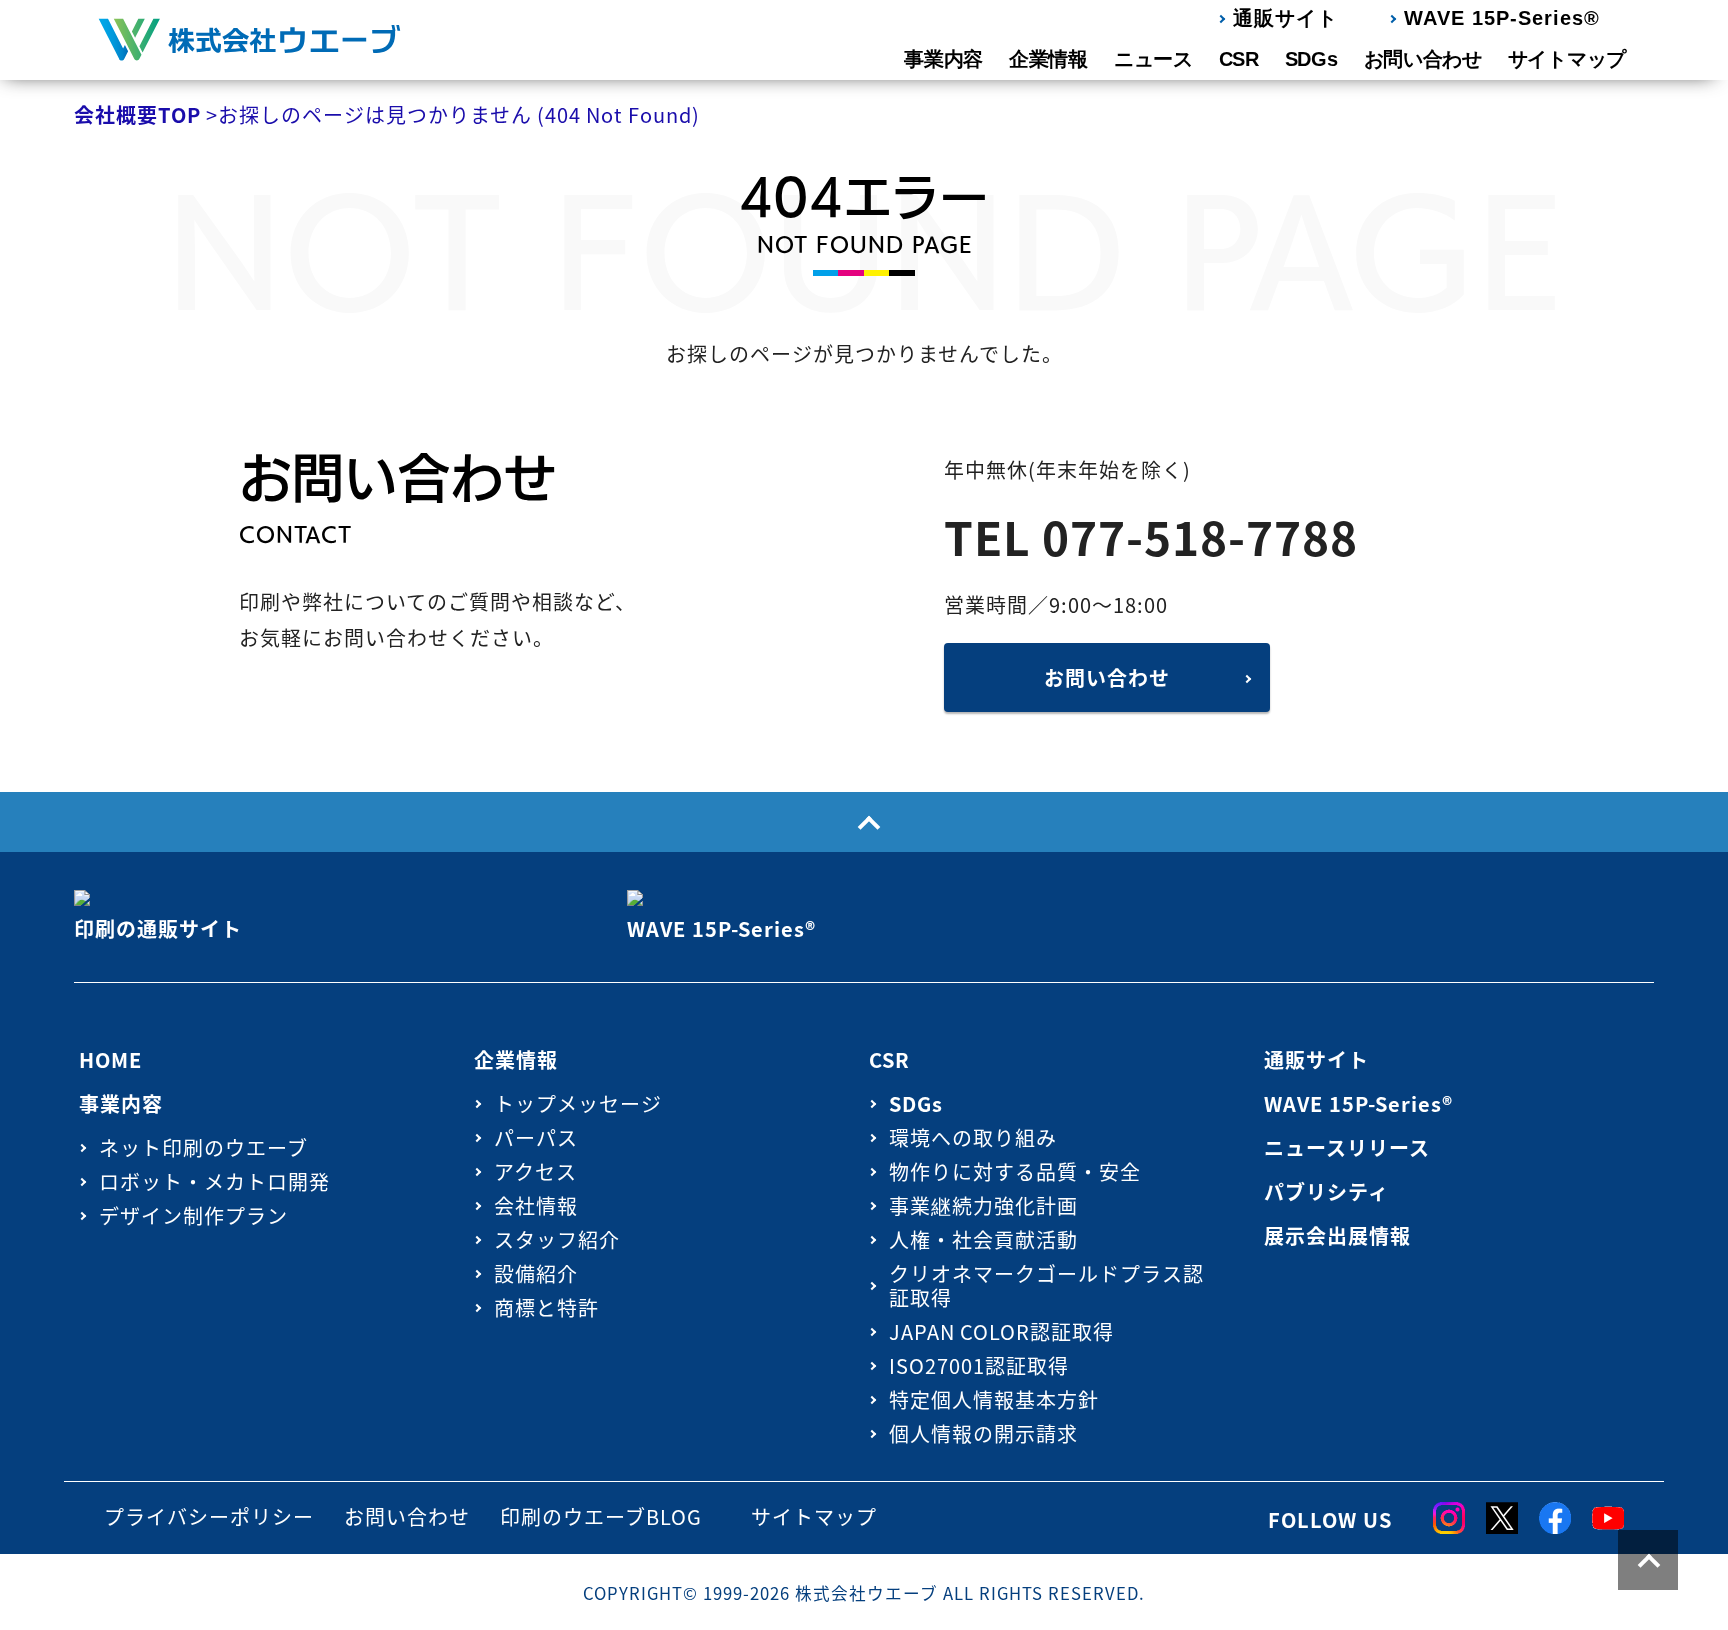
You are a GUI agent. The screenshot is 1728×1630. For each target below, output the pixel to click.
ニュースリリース (1347, 1147)
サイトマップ (1567, 59)
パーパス (536, 1137)
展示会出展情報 (1337, 1235)
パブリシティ (1326, 1191)
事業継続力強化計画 (983, 1205)
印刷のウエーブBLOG (601, 1516)
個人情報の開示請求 (983, 1433)
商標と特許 (546, 1307)
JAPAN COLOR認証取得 (1001, 1331)
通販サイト (1285, 18)
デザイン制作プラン (193, 1215)
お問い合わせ (1423, 59)
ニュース (1153, 59)
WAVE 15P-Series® (1502, 18)
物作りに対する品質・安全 (1015, 1171)
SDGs (1311, 59)
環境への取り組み (973, 1137)
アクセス (535, 1171)
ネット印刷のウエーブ (203, 1147)
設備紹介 (536, 1273)
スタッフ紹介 (557, 1239)
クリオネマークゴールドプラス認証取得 (1046, 1285)
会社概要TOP (137, 114)
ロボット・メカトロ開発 (214, 1181)
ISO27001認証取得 (979, 1365)
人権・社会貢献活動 (983, 1239)
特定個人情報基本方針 (994, 1399)
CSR (1239, 59)
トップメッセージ (578, 1103)
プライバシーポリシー (209, 1516)
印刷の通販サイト (158, 928)
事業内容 (943, 59)
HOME (110, 1059)
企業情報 (1048, 59)
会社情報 (536, 1205)
